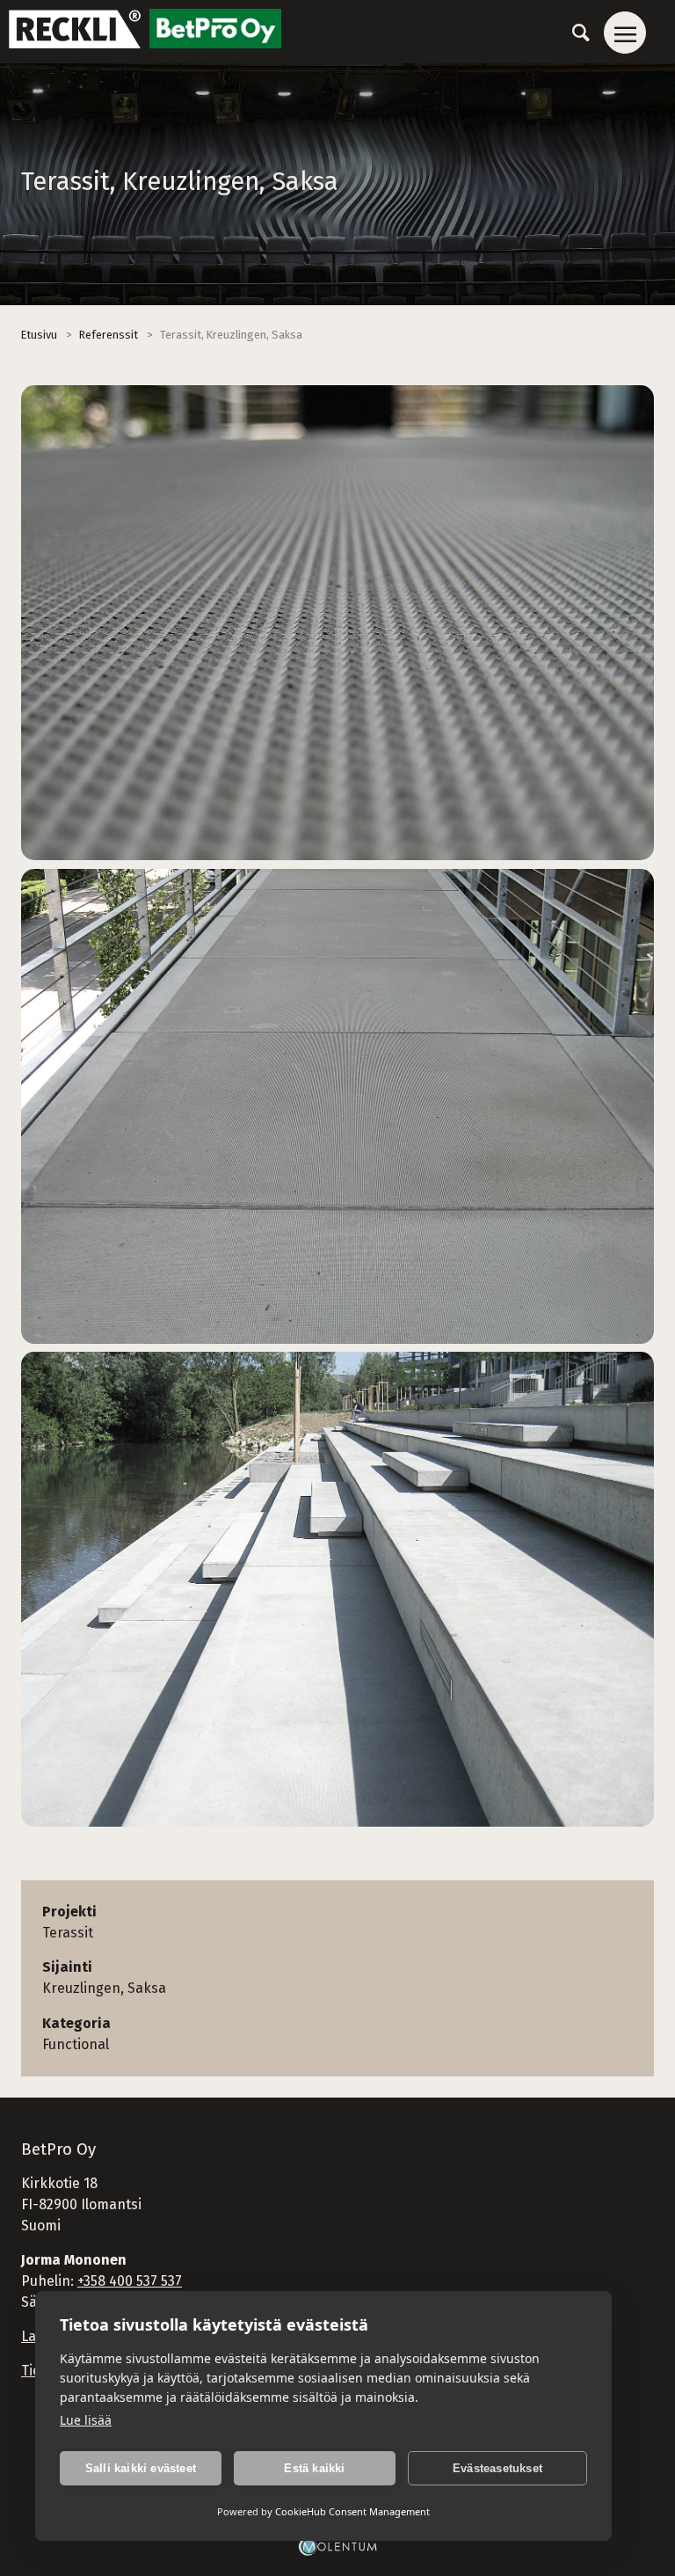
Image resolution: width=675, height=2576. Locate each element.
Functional (76, 2044)
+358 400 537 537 (130, 2281)
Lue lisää (86, 2420)
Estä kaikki (314, 2468)
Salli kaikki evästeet (141, 2468)
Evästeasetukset (497, 2468)
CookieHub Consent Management (352, 2511)
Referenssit (109, 335)
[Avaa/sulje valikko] (625, 33)
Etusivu (39, 335)
